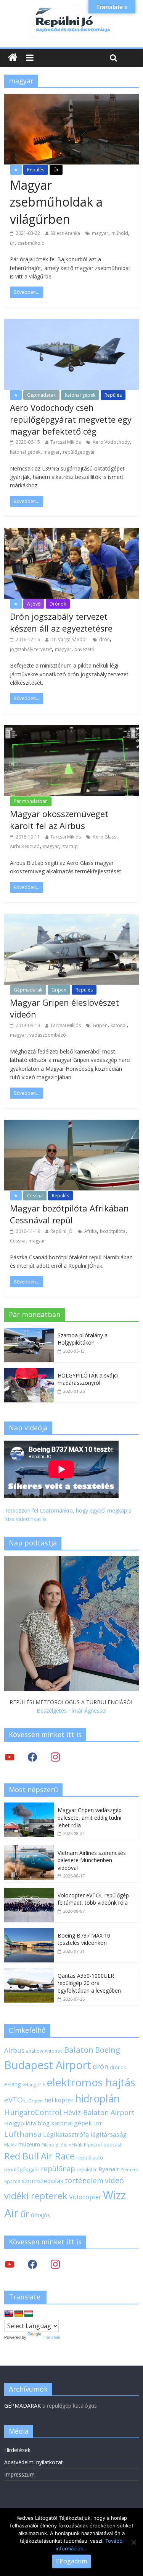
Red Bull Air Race (39, 2156)
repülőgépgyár (79, 452)
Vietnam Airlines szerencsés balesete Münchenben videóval (92, 1860)
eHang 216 (34, 2084)
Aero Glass (104, 837)
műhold (120, 233)
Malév (10, 2144)
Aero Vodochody (111, 442)
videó (114, 2180)
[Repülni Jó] (72, 8)
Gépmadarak (41, 395)
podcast (112, 2144)
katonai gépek (80, 395)
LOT (98, 2124)
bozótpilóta (113, 1231)
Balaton (79, 2050)
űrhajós (40, 2215)
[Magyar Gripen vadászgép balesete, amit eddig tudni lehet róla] (29, 1807)
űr (12, 243)
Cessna (35, 1196)
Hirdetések (17, 2450)
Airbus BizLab (25, 846)
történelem (84, 2180)
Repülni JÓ (61, 1231)
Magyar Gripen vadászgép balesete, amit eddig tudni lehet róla (90, 1817)
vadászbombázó (48, 1035)
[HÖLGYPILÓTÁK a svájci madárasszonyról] (29, 1372)
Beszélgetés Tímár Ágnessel (71, 1711)
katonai (119, 1025)
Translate (51, 2337)
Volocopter (85, 2197)
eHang (13, 2084)
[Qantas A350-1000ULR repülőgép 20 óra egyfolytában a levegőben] (29, 1972)
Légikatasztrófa (66, 2134)
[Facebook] (32, 1757)
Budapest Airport (48, 2065)
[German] (19, 2314)
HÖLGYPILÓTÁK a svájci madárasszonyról (88, 1379)
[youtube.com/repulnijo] (10, 2264)
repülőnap (58, 2169)
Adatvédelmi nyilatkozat (34, 2462)
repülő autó (90, 2158)
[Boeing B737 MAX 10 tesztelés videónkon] (29, 1932)
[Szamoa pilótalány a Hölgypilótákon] (29, 1332)
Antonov (54, 2051)
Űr (56, 170)
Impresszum (19, 2474)
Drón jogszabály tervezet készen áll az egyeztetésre (61, 622)
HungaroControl (33, 2112)
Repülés (36, 170)
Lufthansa (23, 2134)
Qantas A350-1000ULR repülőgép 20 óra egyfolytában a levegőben (89, 1983)
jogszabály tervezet (31, 649)
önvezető (84, 649)
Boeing (108, 2050)
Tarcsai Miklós (66, 442)
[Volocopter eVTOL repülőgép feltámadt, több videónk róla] (29, 1892)
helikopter (59, 2100)
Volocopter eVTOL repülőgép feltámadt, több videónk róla (93, 1899)
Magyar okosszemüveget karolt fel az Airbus (59, 820)
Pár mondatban (31, 801)
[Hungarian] (29, 2314)
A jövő (34, 604)
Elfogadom (71, 2561)
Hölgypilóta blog (27, 2123)
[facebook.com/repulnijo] (32, 2264)
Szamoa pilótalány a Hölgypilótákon (83, 1339)
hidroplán (97, 2099)
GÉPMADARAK (22, 2406)
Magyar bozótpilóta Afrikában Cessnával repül (69, 1214)
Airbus (14, 2050)
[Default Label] (55, 2264)
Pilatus (48, 2145)
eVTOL (15, 2100)
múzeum (29, 2144)
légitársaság (108, 2134)
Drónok (58, 604)
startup (70, 846)
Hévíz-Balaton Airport (99, 2112)
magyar (100, 233)
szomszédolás (43, 2181)
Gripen (59, 990)
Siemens (129, 2170)
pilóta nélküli (69, 2145)
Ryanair (109, 2169)
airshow (35, 2051)
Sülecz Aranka (65, 233)
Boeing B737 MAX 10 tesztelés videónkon (84, 1939)
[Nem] (133, 2542)
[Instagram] (55, 1757)
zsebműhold (31, 243)
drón (104, 639)
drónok (118, 2067)
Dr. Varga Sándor (69, 639)
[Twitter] (10, 1757)
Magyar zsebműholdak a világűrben (56, 202)
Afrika (91, 1231)
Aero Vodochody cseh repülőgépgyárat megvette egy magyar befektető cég (71, 419)
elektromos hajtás (91, 2082)
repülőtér (87, 2170)
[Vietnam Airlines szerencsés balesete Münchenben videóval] (29, 1849)
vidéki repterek (36, 2196)
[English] (9, 2314)
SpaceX (12, 2181)
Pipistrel (93, 2144)
